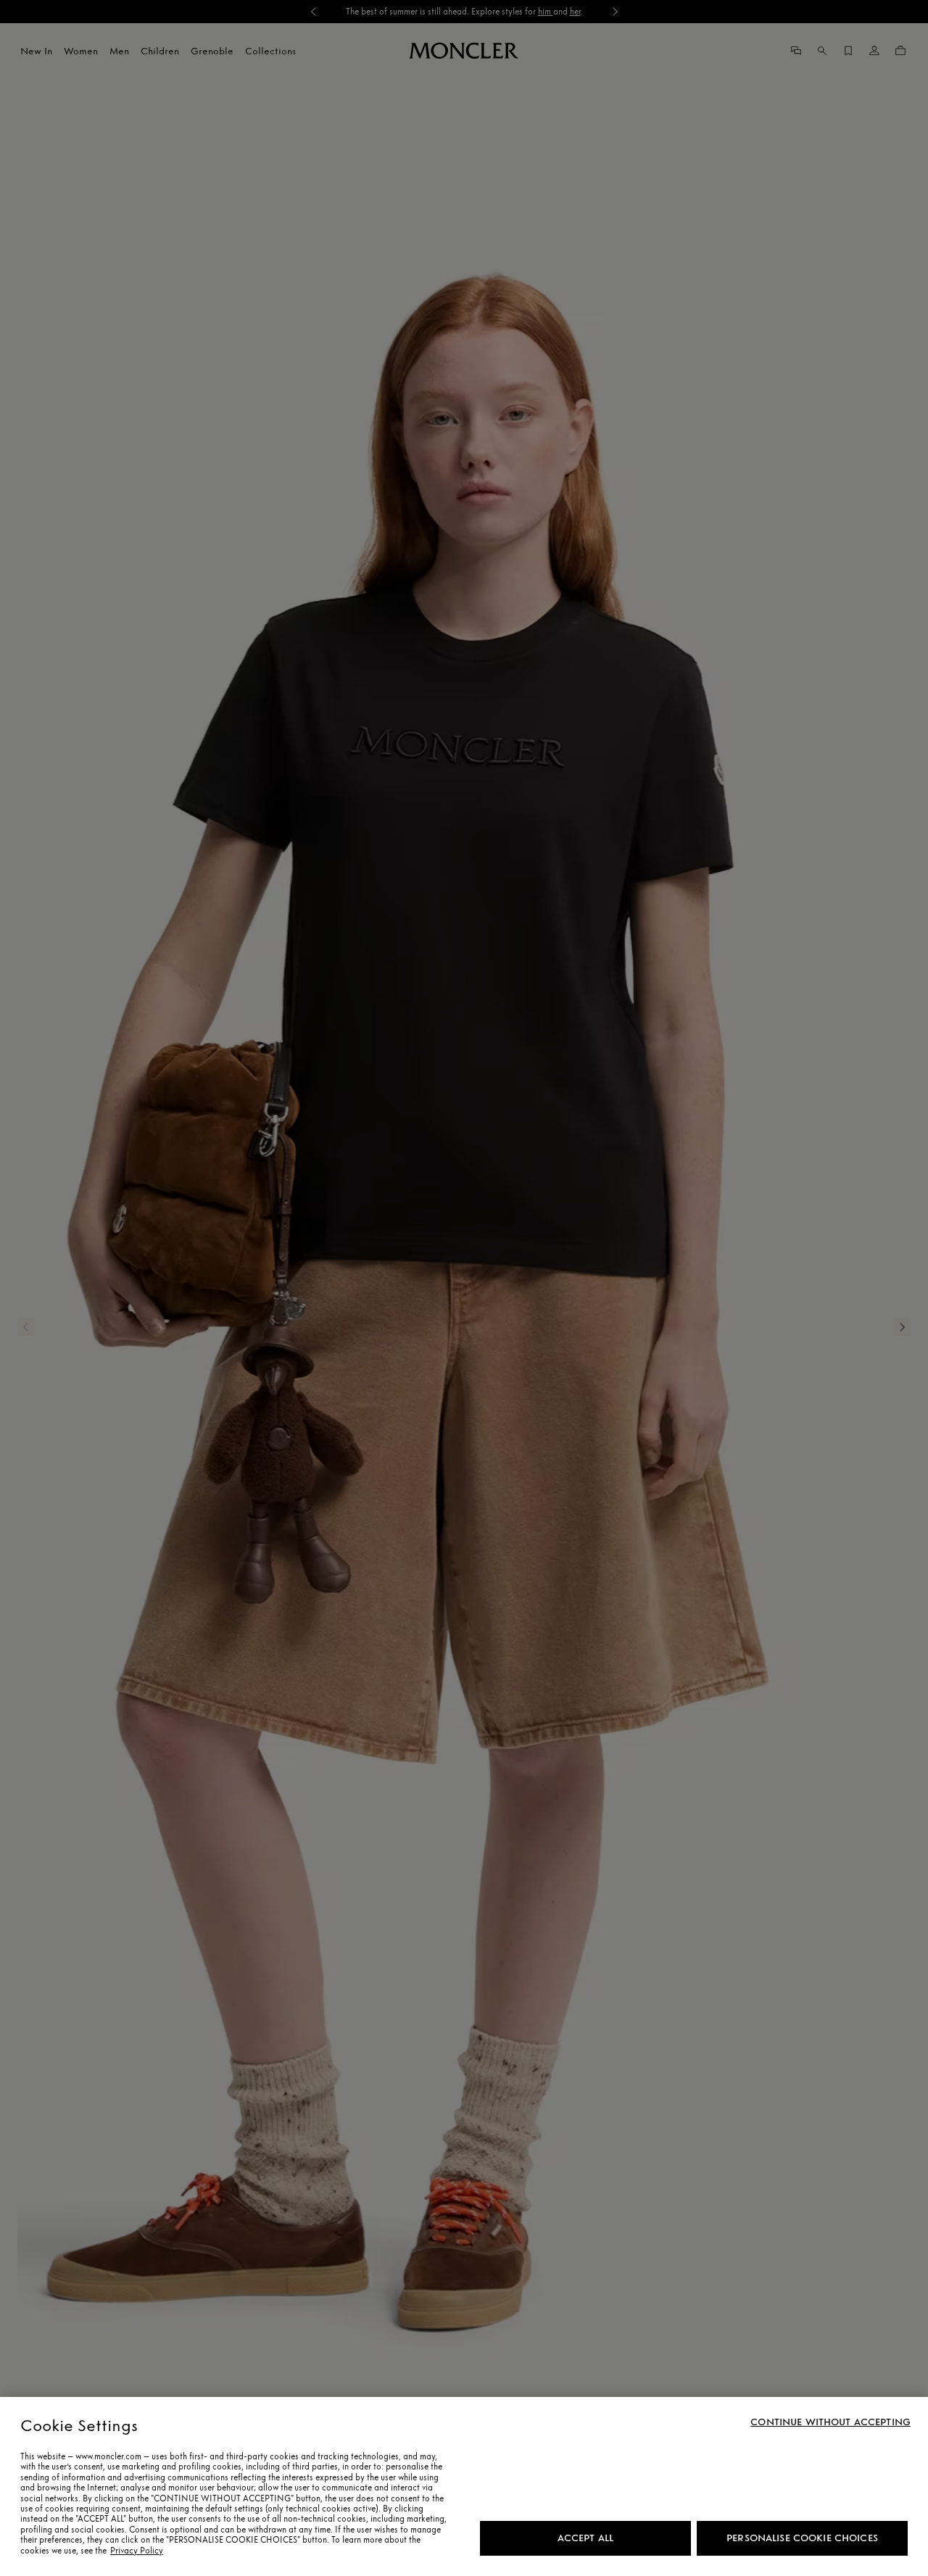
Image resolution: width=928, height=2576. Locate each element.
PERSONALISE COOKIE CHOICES (802, 2538)
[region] (464, 2486)
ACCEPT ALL (585, 2538)
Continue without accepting (830, 2422)
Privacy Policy (137, 2551)
